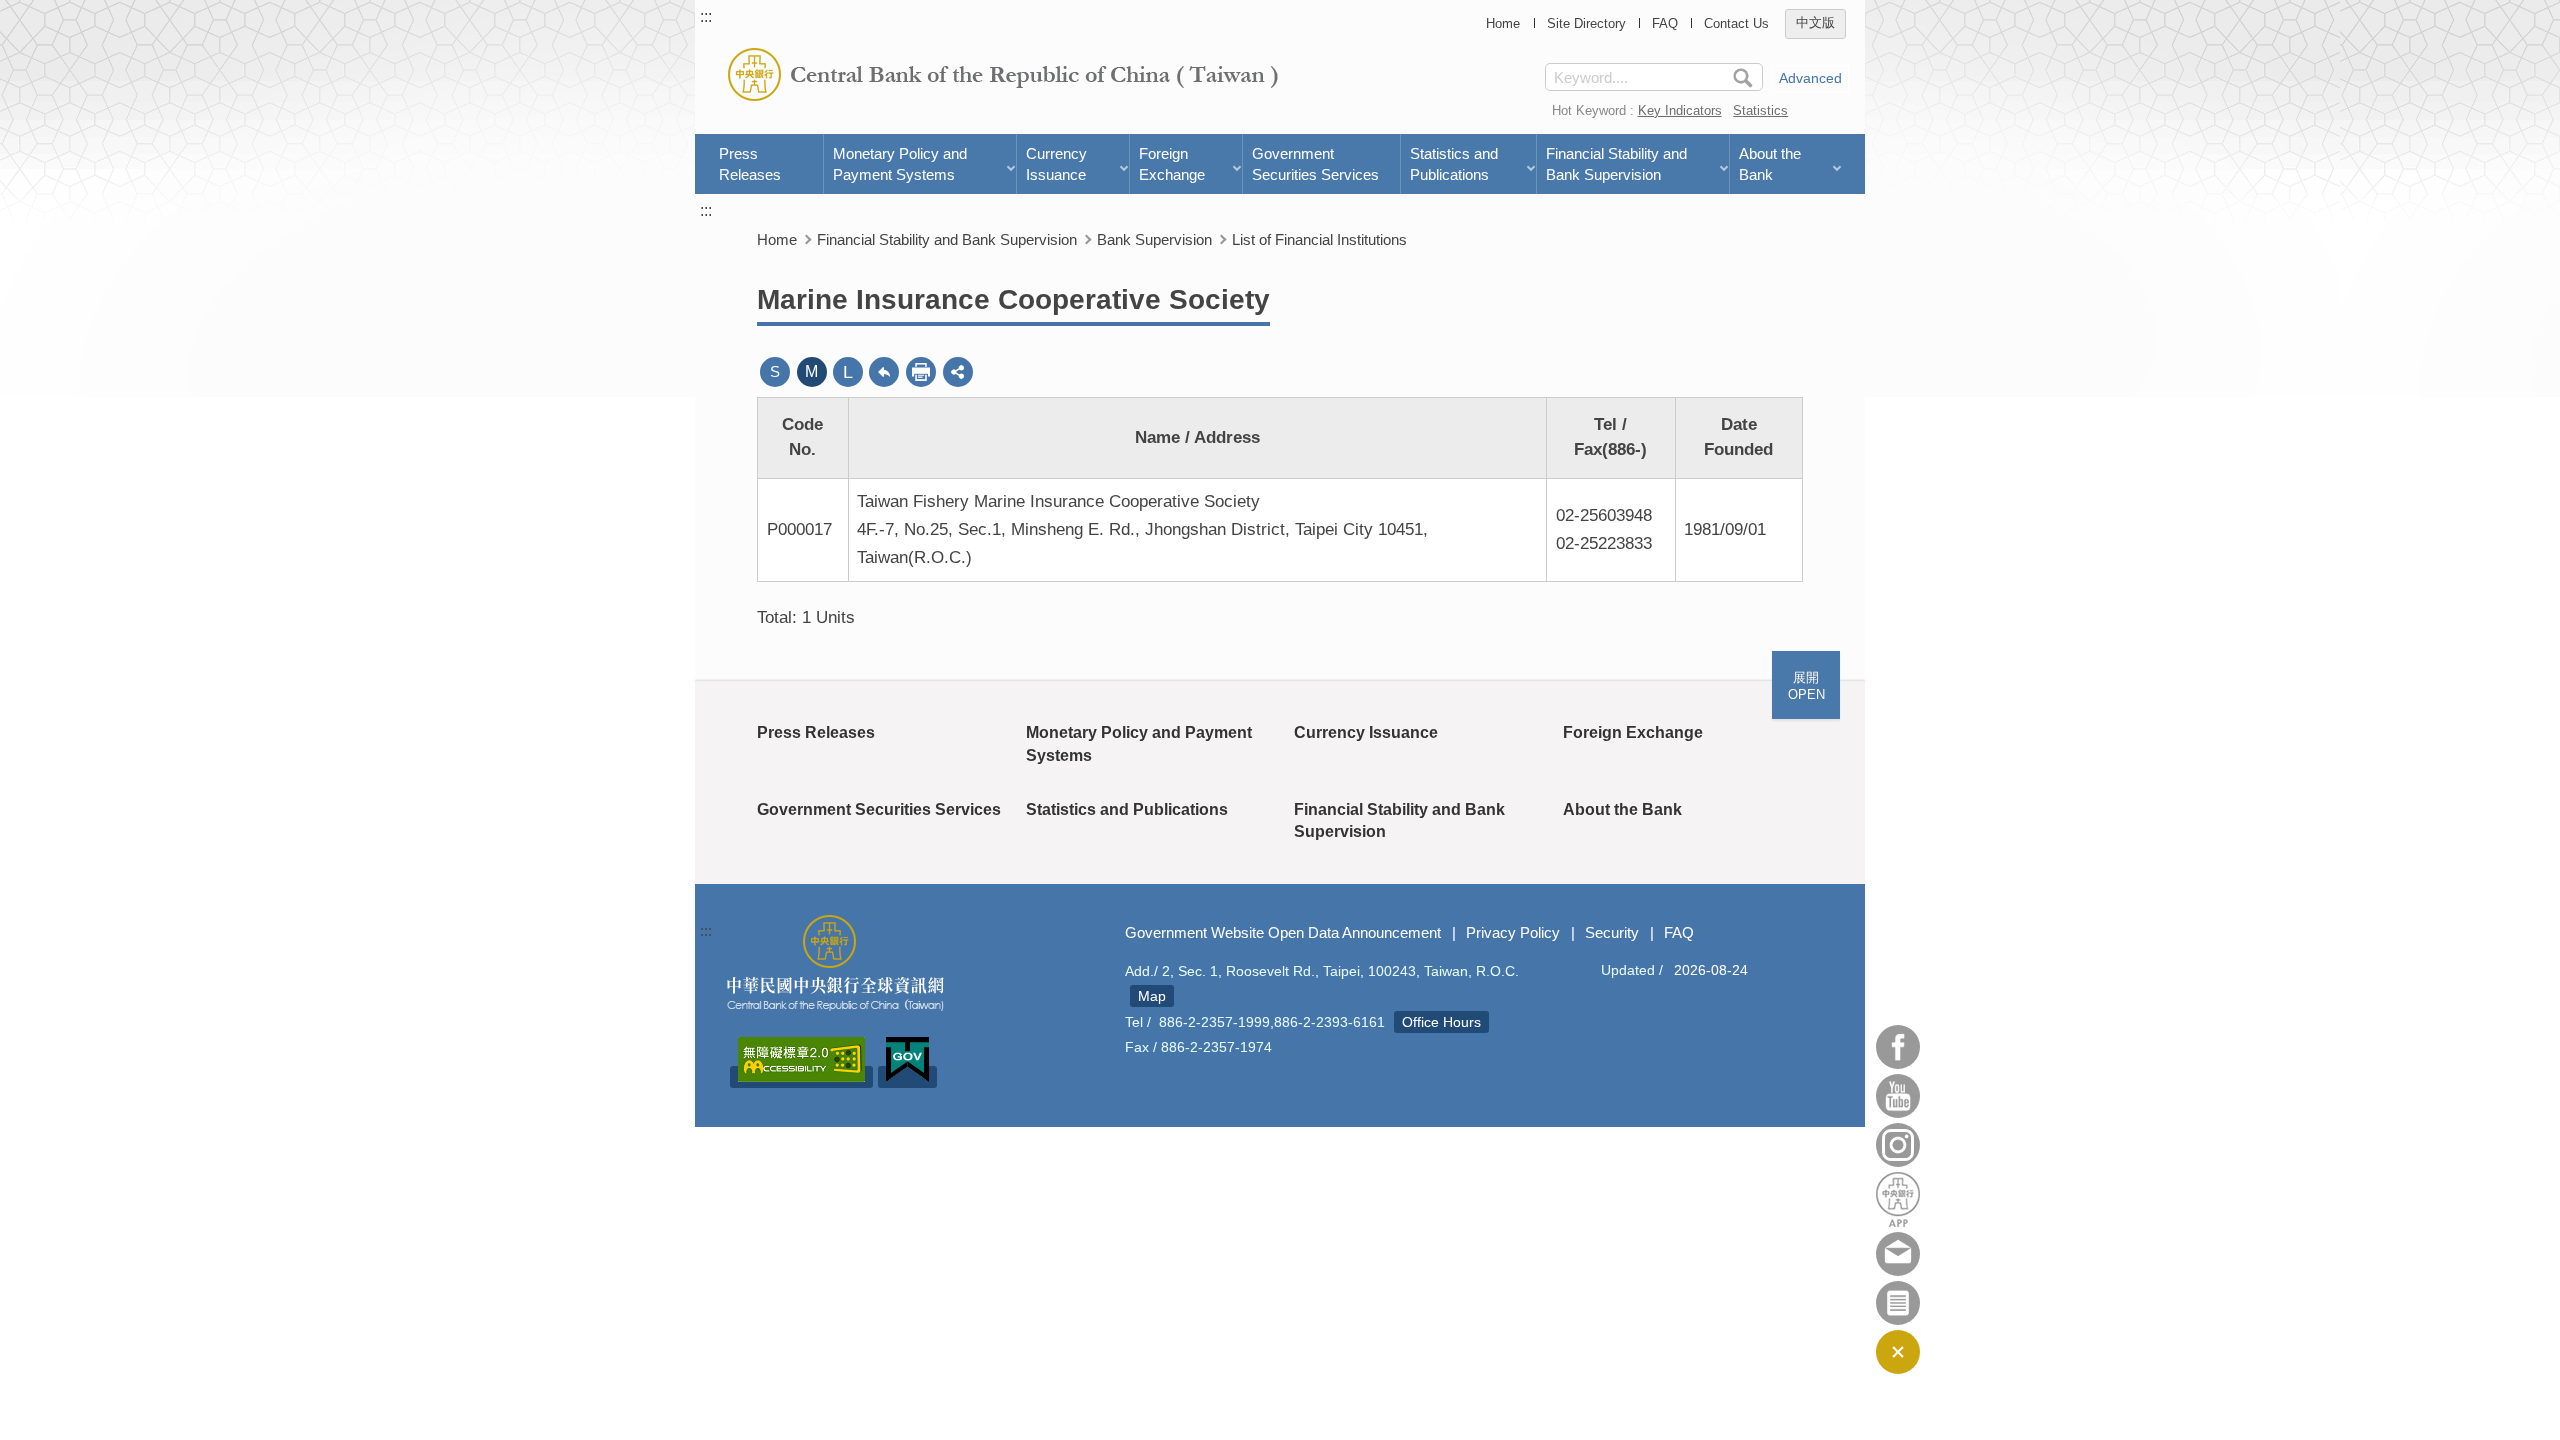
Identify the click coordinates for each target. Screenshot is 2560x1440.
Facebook (1898, 1047)
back (884, 372)
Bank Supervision (1154, 239)
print (921, 372)
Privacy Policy (1513, 932)
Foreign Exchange (1172, 164)
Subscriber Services (1898, 1303)
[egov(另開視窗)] (907, 1077)
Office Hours (1441, 1022)
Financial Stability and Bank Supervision (1616, 164)
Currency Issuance (1056, 164)
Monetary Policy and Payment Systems (900, 164)
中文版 (1815, 23)
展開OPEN (1806, 686)
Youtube (1898, 1096)
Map (1152, 996)
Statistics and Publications (1454, 164)
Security (1612, 932)
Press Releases (750, 164)
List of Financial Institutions (1319, 239)
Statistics (1760, 110)
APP (1898, 1199)
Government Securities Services (1315, 164)
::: (706, 16)
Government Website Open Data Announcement (1283, 932)
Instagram (1898, 1145)
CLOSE (1898, 1352)
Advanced (1810, 78)
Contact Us (1736, 23)
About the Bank (1770, 164)
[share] (958, 372)
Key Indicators (1680, 110)
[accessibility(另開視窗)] (801, 1077)
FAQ (1665, 23)
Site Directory (1586, 23)
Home (1503, 23)
